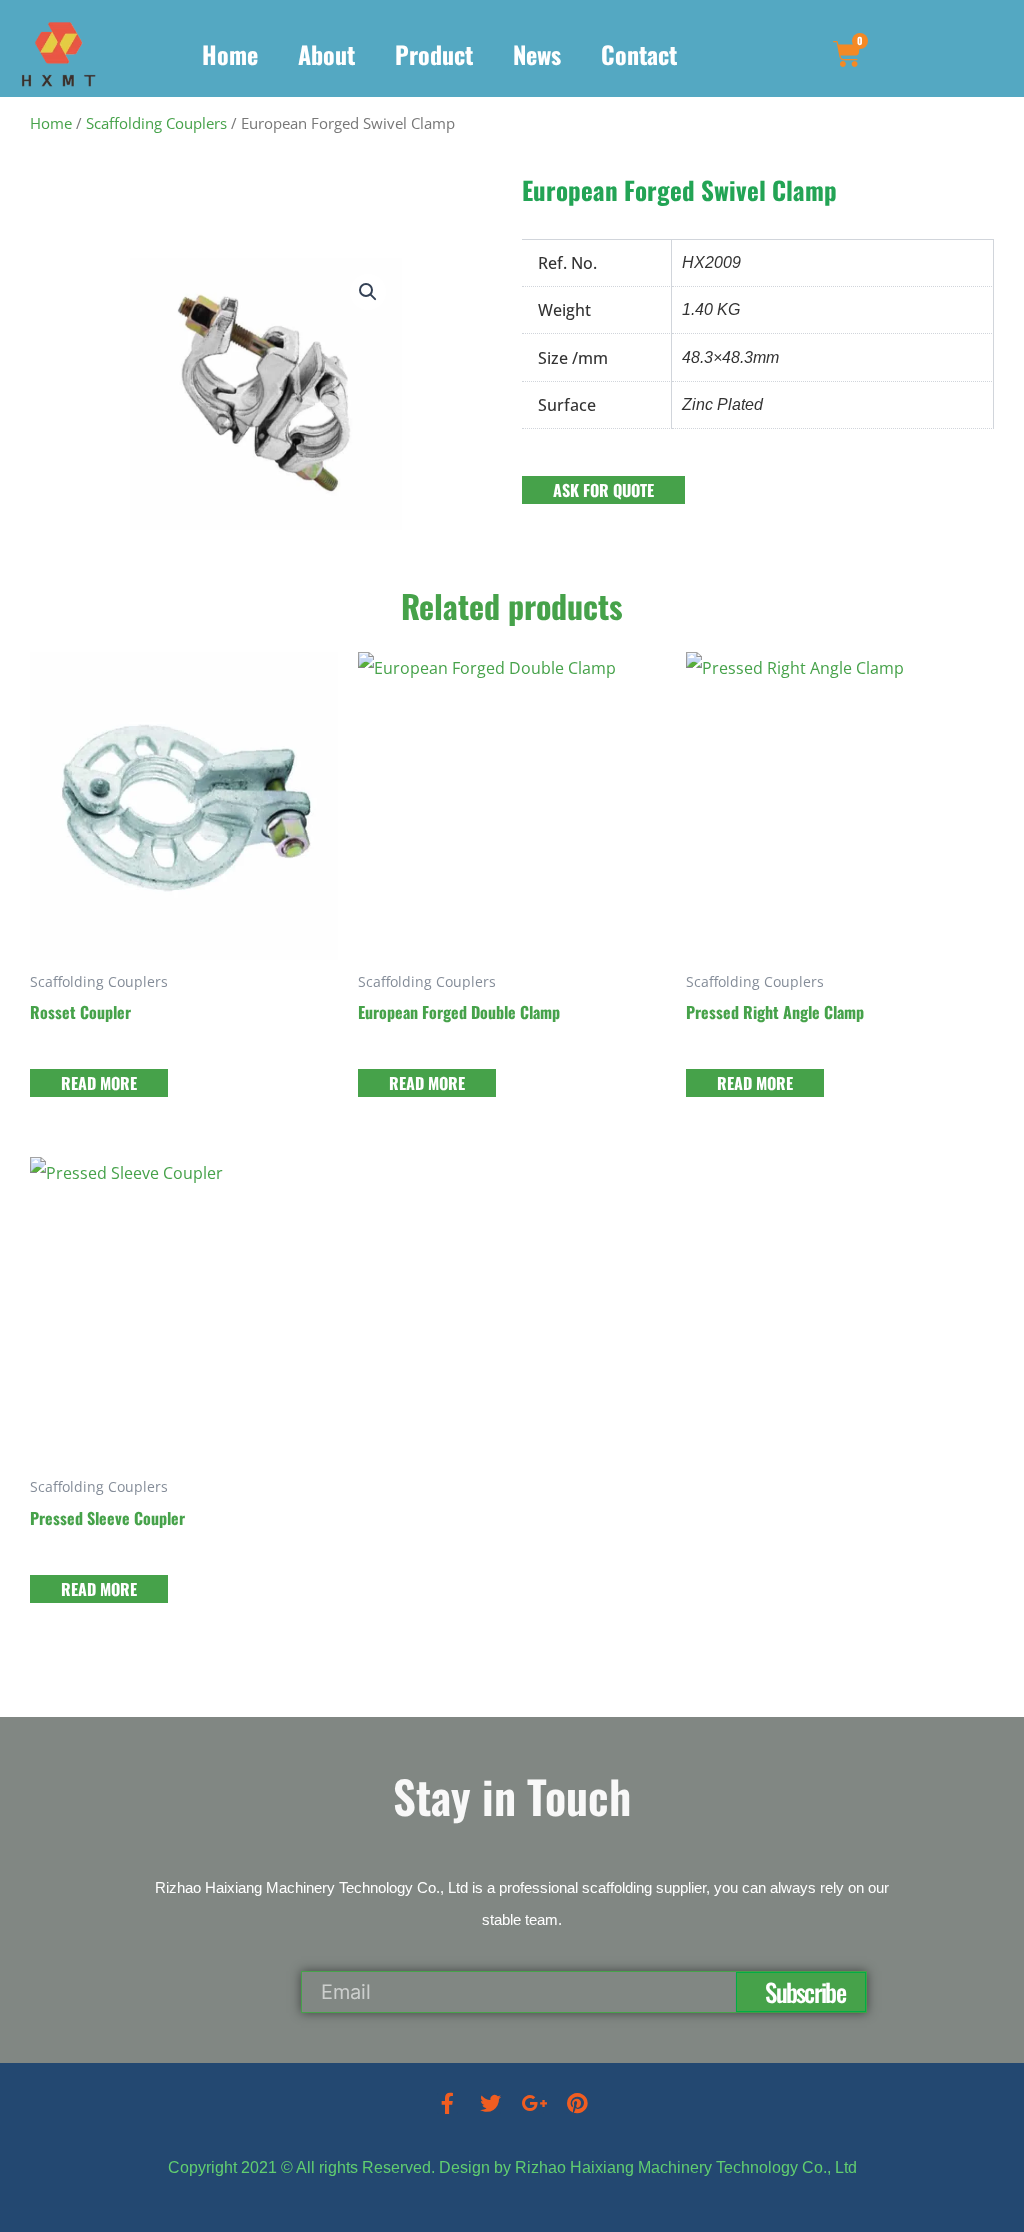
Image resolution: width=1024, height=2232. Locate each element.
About (326, 54)
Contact (639, 54)
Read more (99, 1083)
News (537, 54)
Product (434, 54)
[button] (368, 292)
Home (230, 54)
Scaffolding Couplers (156, 123)
